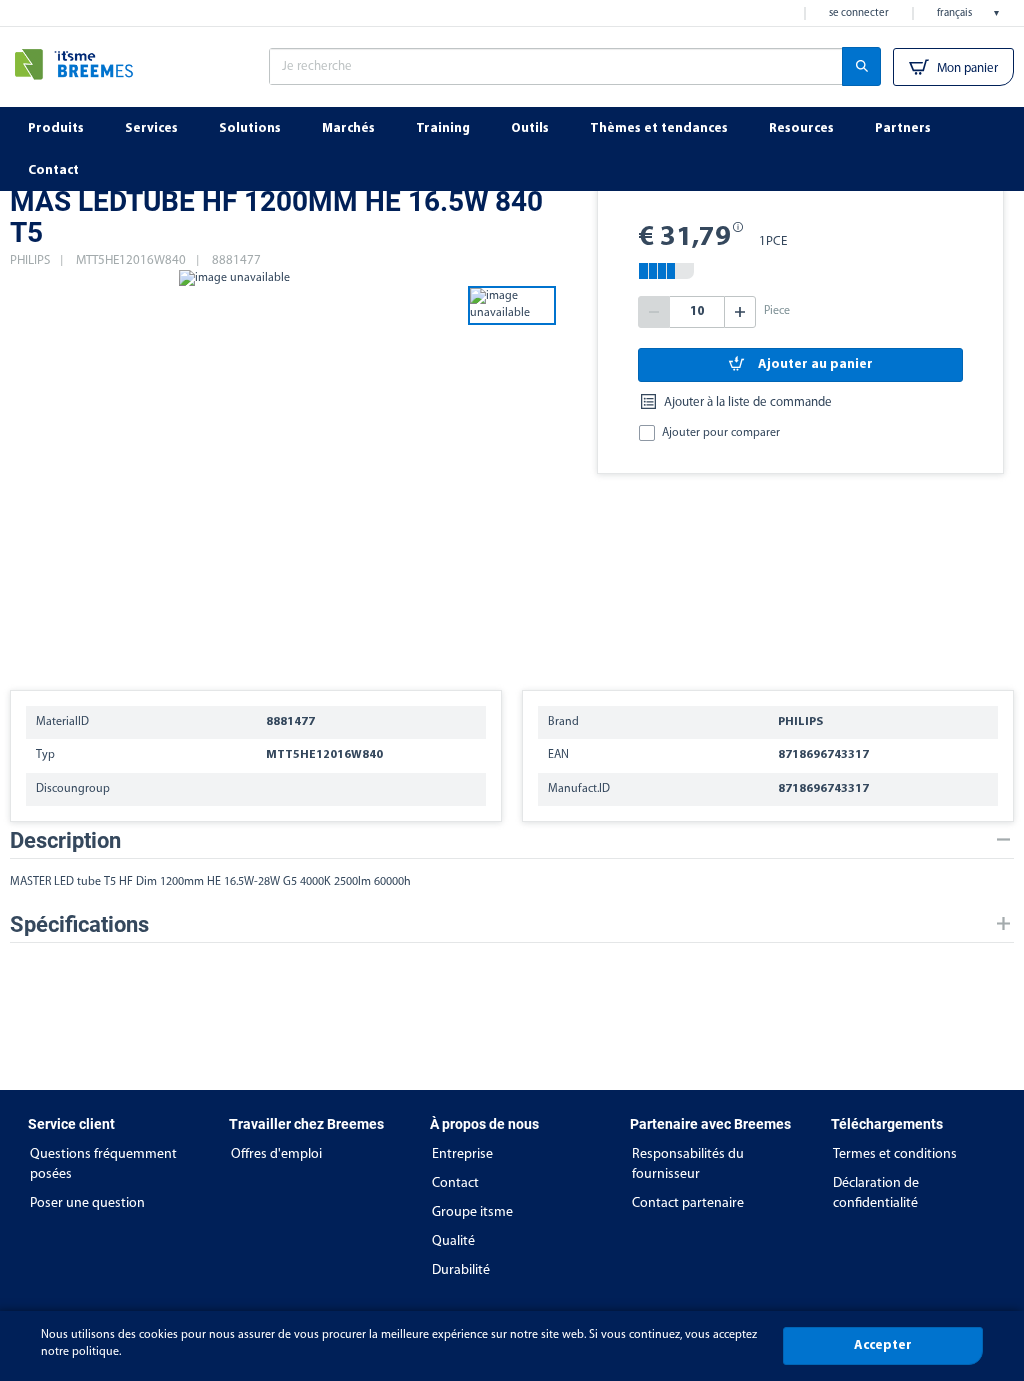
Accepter (883, 1345)
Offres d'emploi (276, 1154)
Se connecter (859, 13)
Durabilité (461, 1270)
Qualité (453, 1241)
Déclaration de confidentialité (876, 1193)
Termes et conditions (895, 1154)
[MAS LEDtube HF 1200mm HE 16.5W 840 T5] (234, 470)
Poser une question (87, 1203)
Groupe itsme (472, 1212)
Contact (455, 1183)
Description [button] (65, 840)
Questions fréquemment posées (103, 1164)
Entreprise (462, 1154)
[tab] (512, 840)
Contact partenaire (688, 1203)
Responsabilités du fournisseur (688, 1164)
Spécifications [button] (79, 924)
